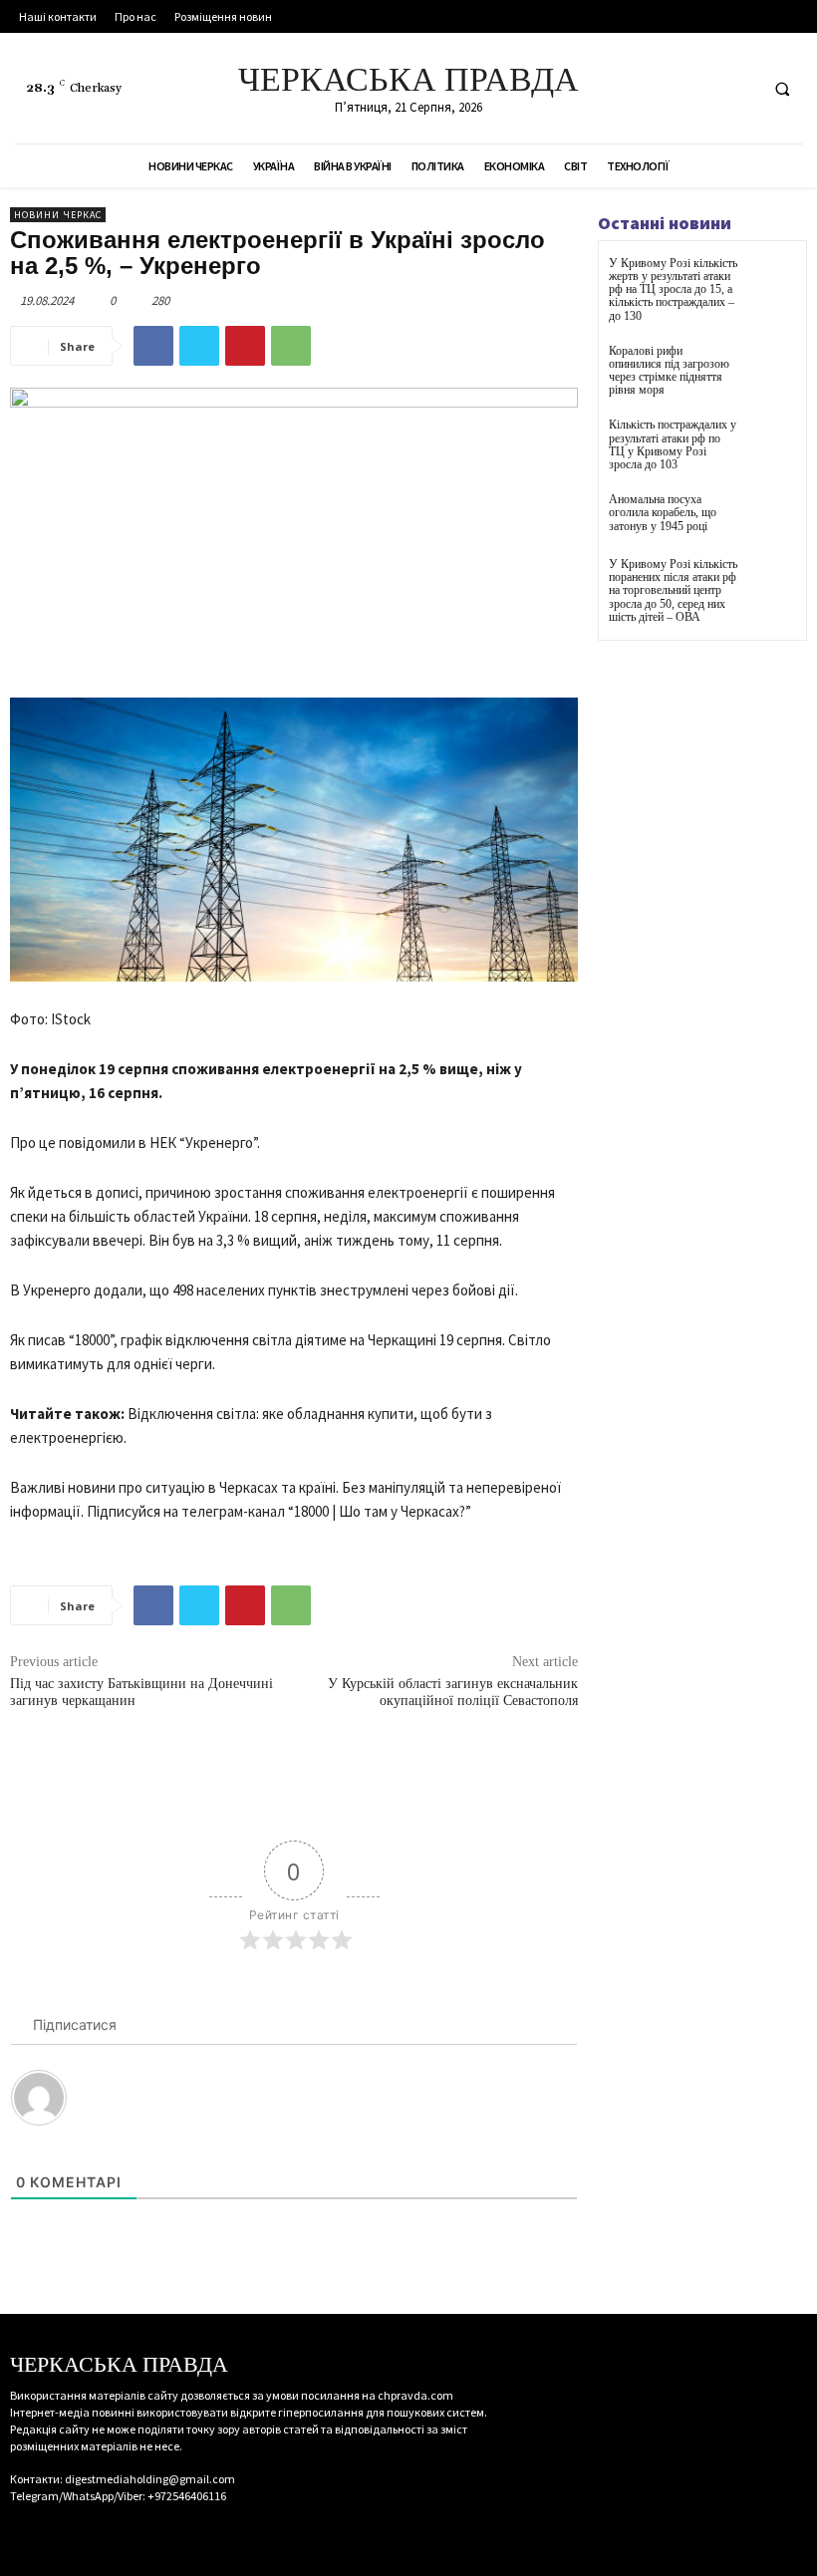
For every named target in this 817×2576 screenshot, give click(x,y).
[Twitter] (739, 88)
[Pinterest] (245, 346)
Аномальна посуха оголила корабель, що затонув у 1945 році (663, 512)
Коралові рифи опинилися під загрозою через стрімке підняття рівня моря (669, 371)
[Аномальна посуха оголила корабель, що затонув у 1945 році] (772, 518)
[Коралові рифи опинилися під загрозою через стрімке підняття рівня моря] (772, 369)
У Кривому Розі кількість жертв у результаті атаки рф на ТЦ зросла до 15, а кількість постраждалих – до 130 (673, 289)
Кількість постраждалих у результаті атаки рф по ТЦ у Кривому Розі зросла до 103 (673, 444)
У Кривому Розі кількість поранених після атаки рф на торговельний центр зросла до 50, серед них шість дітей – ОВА (673, 590)
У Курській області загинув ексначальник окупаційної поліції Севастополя (453, 1692)
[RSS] (702, 88)
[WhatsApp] (291, 346)
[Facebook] (665, 88)
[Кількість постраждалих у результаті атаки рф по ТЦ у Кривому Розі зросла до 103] (772, 443)
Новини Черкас (58, 215)
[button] (782, 89)
